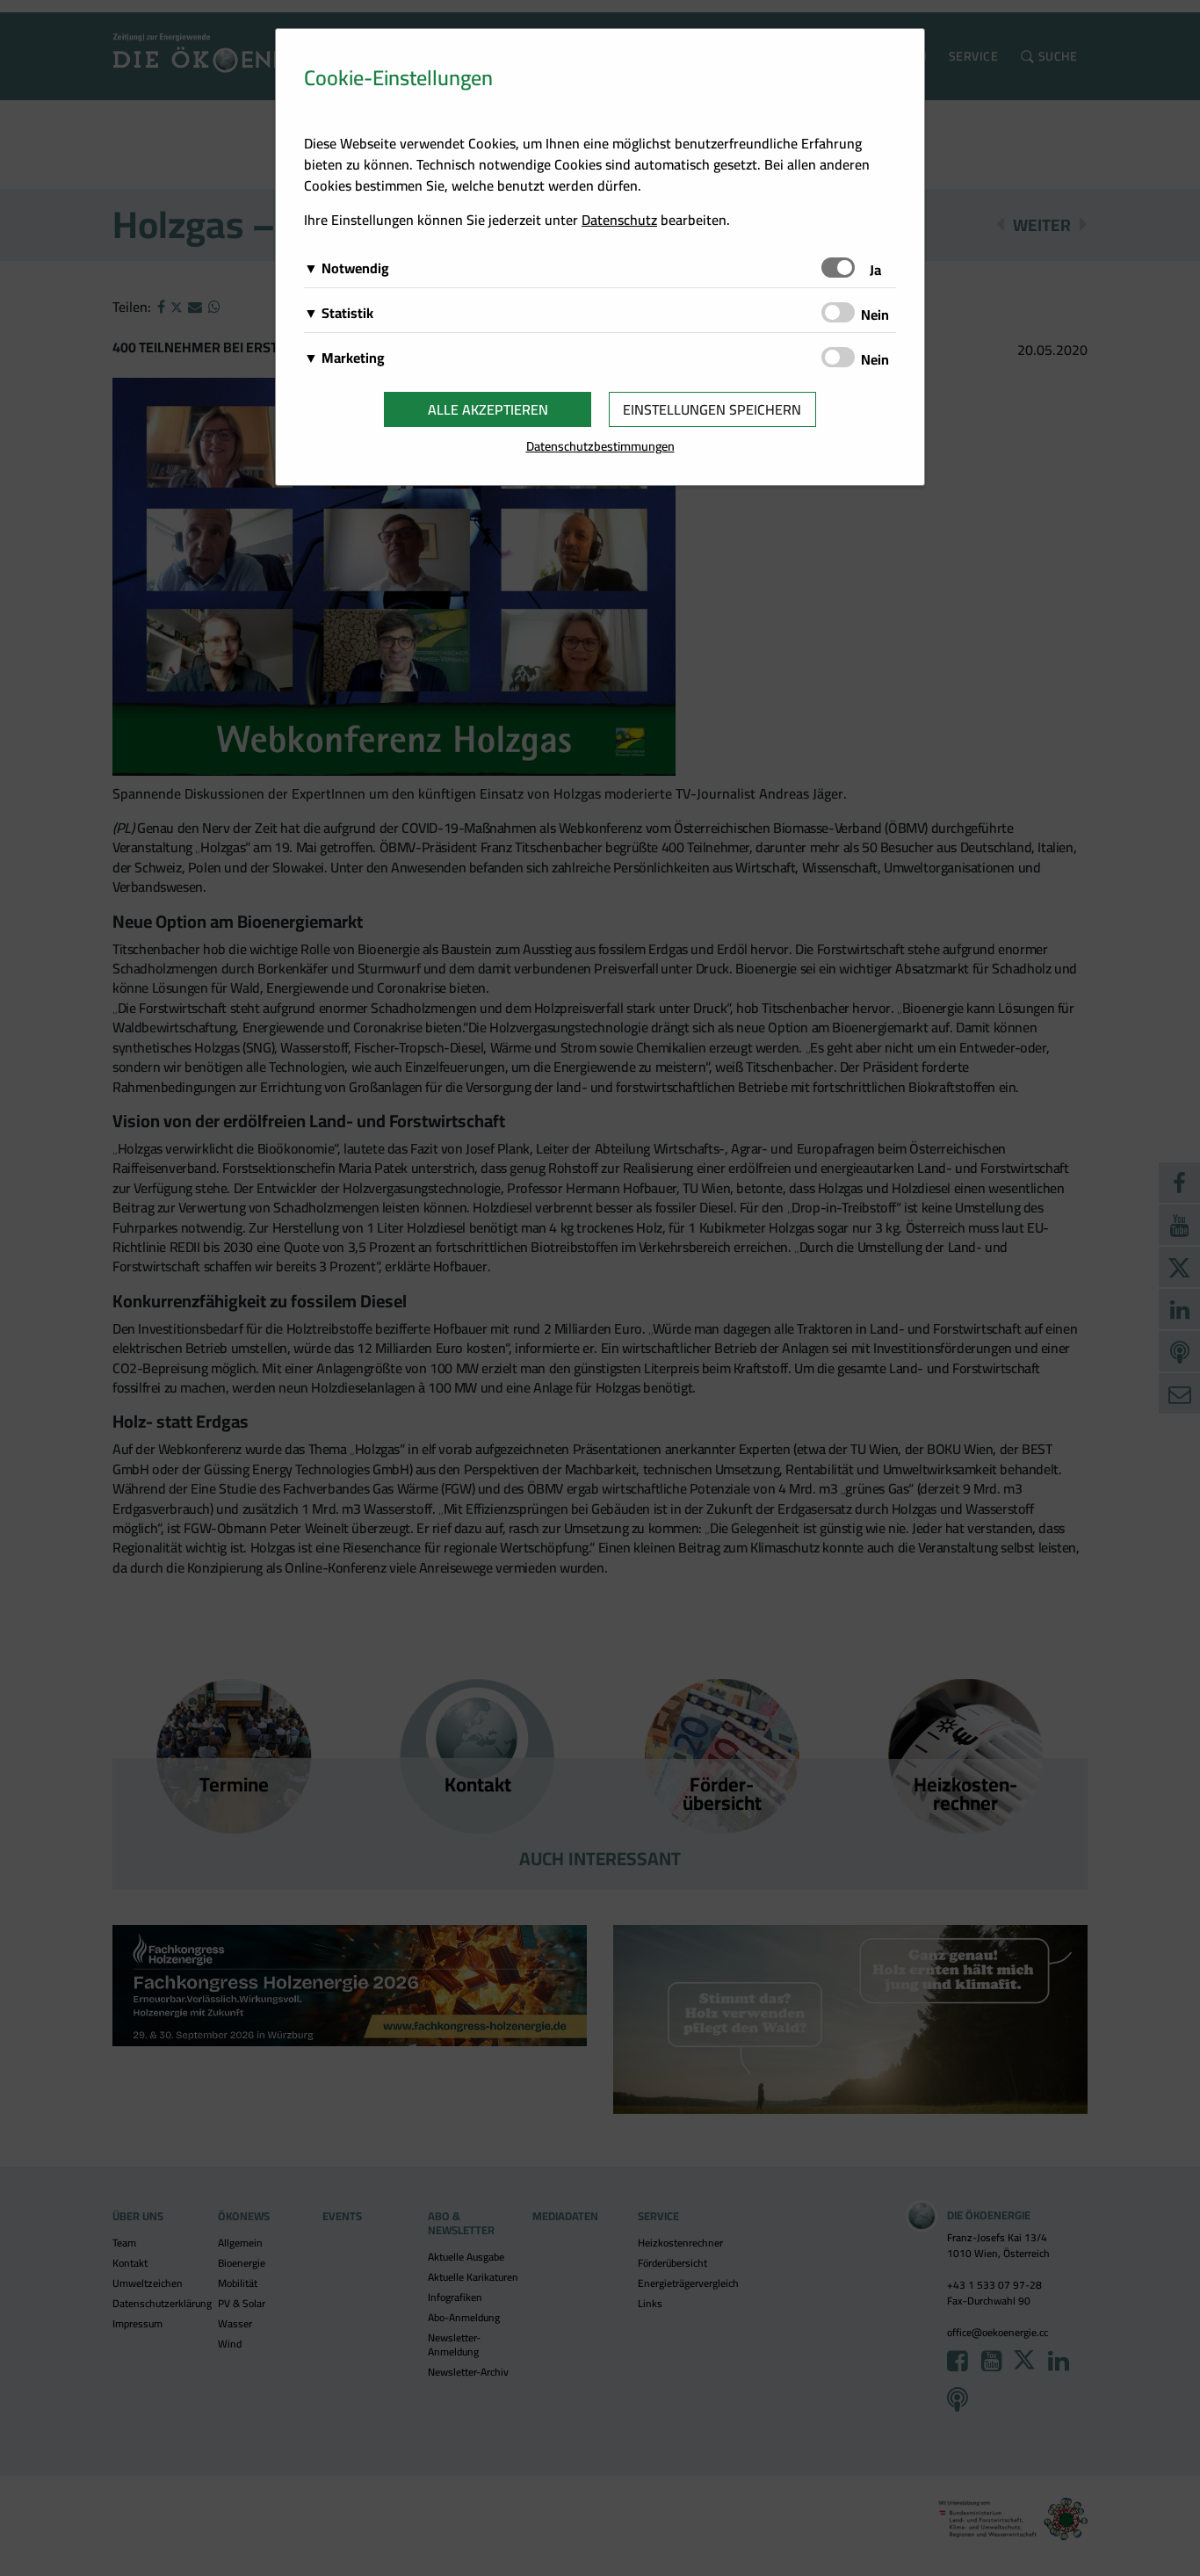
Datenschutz (619, 220)
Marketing (353, 358)
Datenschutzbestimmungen (600, 446)
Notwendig (355, 268)
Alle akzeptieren (488, 409)
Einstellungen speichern (712, 409)
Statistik (347, 313)
